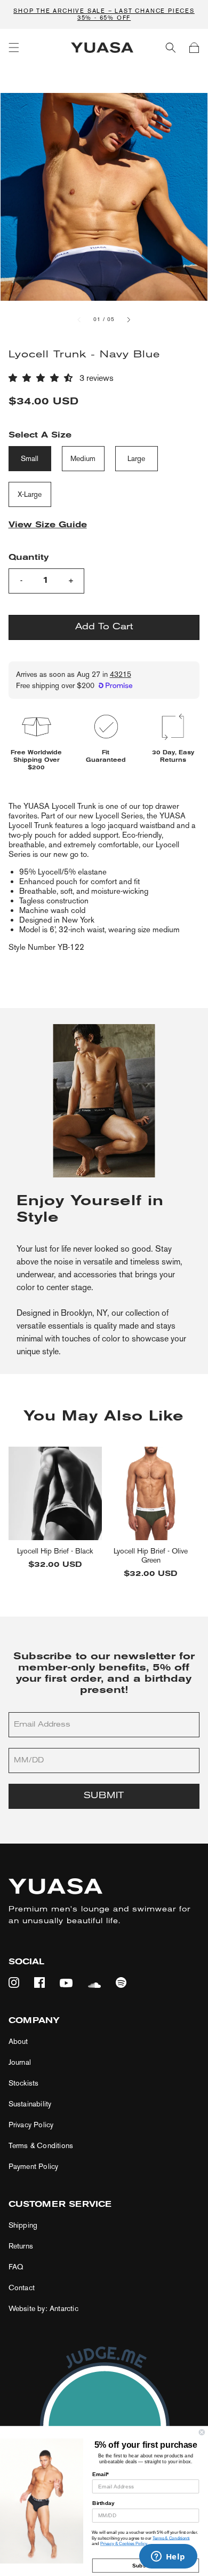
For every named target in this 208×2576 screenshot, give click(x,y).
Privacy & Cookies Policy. (124, 2544)
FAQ (16, 2267)
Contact (22, 2288)
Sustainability (30, 2104)
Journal (20, 2062)
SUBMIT (104, 1796)
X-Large (30, 494)
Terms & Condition (170, 2538)
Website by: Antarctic (43, 2309)
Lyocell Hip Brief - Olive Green (151, 1556)
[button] (14, 48)
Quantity (29, 558)
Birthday (103, 2503)
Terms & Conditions (41, 2146)
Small (30, 459)
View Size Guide (48, 525)
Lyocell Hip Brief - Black (55, 1551)
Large (136, 459)
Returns (21, 2246)
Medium (83, 459)
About (18, 2042)
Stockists (24, 2083)
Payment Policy (34, 2167)
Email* (101, 2474)
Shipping (23, 2225)
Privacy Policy (31, 2125)
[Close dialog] (202, 2432)
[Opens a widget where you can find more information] (168, 2557)
